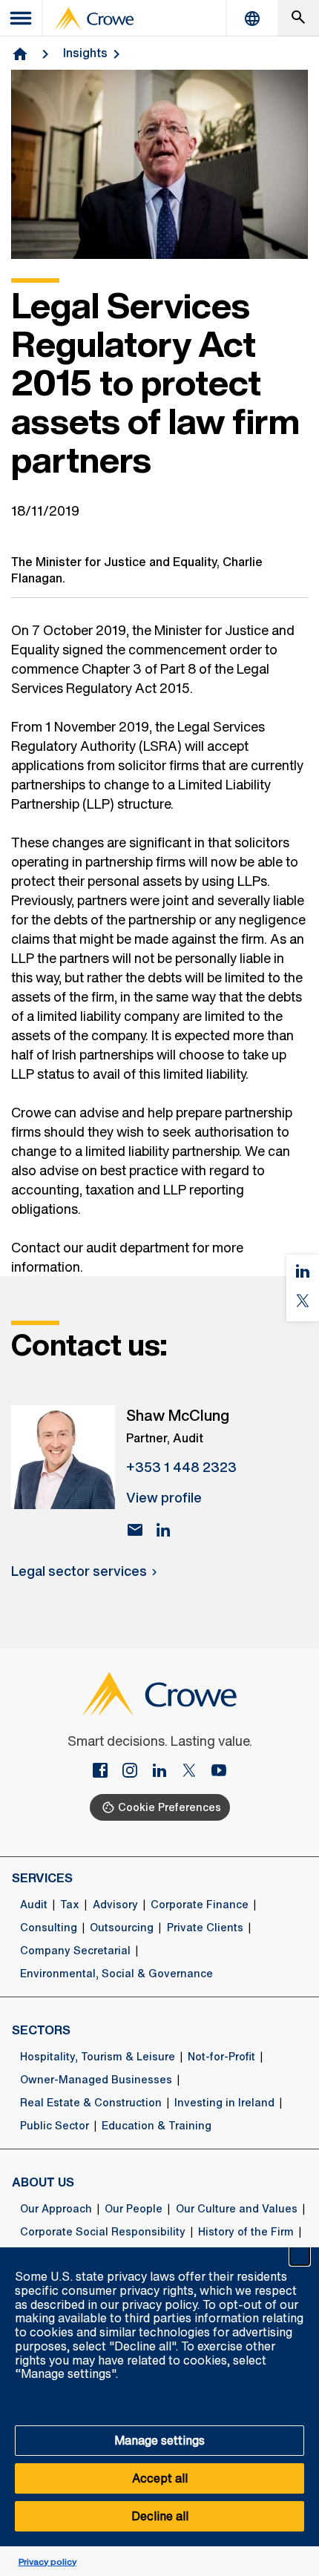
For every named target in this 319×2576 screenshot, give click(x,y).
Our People (134, 2209)
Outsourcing (122, 1928)
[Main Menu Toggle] (22, 18)
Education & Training (157, 2126)
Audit (34, 1905)
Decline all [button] (160, 2516)
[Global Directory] (252, 18)
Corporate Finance (200, 1905)
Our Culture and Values (237, 2209)
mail (135, 1530)
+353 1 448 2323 (181, 1467)
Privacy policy (47, 2562)
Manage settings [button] (159, 2440)
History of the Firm (246, 2232)
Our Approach (56, 2209)
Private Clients (205, 1928)
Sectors (41, 2030)
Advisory (115, 1905)
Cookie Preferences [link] (170, 1807)
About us (43, 2182)
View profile (164, 1497)
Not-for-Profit (221, 2057)
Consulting (49, 1928)
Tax (70, 1905)
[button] (300, 2255)
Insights (85, 53)
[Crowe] (94, 19)
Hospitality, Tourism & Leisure (98, 2057)
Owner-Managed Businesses (96, 2080)
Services (42, 1878)
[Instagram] (136, 1772)
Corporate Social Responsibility (103, 2232)
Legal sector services (79, 1571)
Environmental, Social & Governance (116, 1974)
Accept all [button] (160, 2478)
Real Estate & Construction (91, 2103)
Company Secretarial (75, 1951)
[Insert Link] (106, 1772)
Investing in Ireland (224, 2103)
